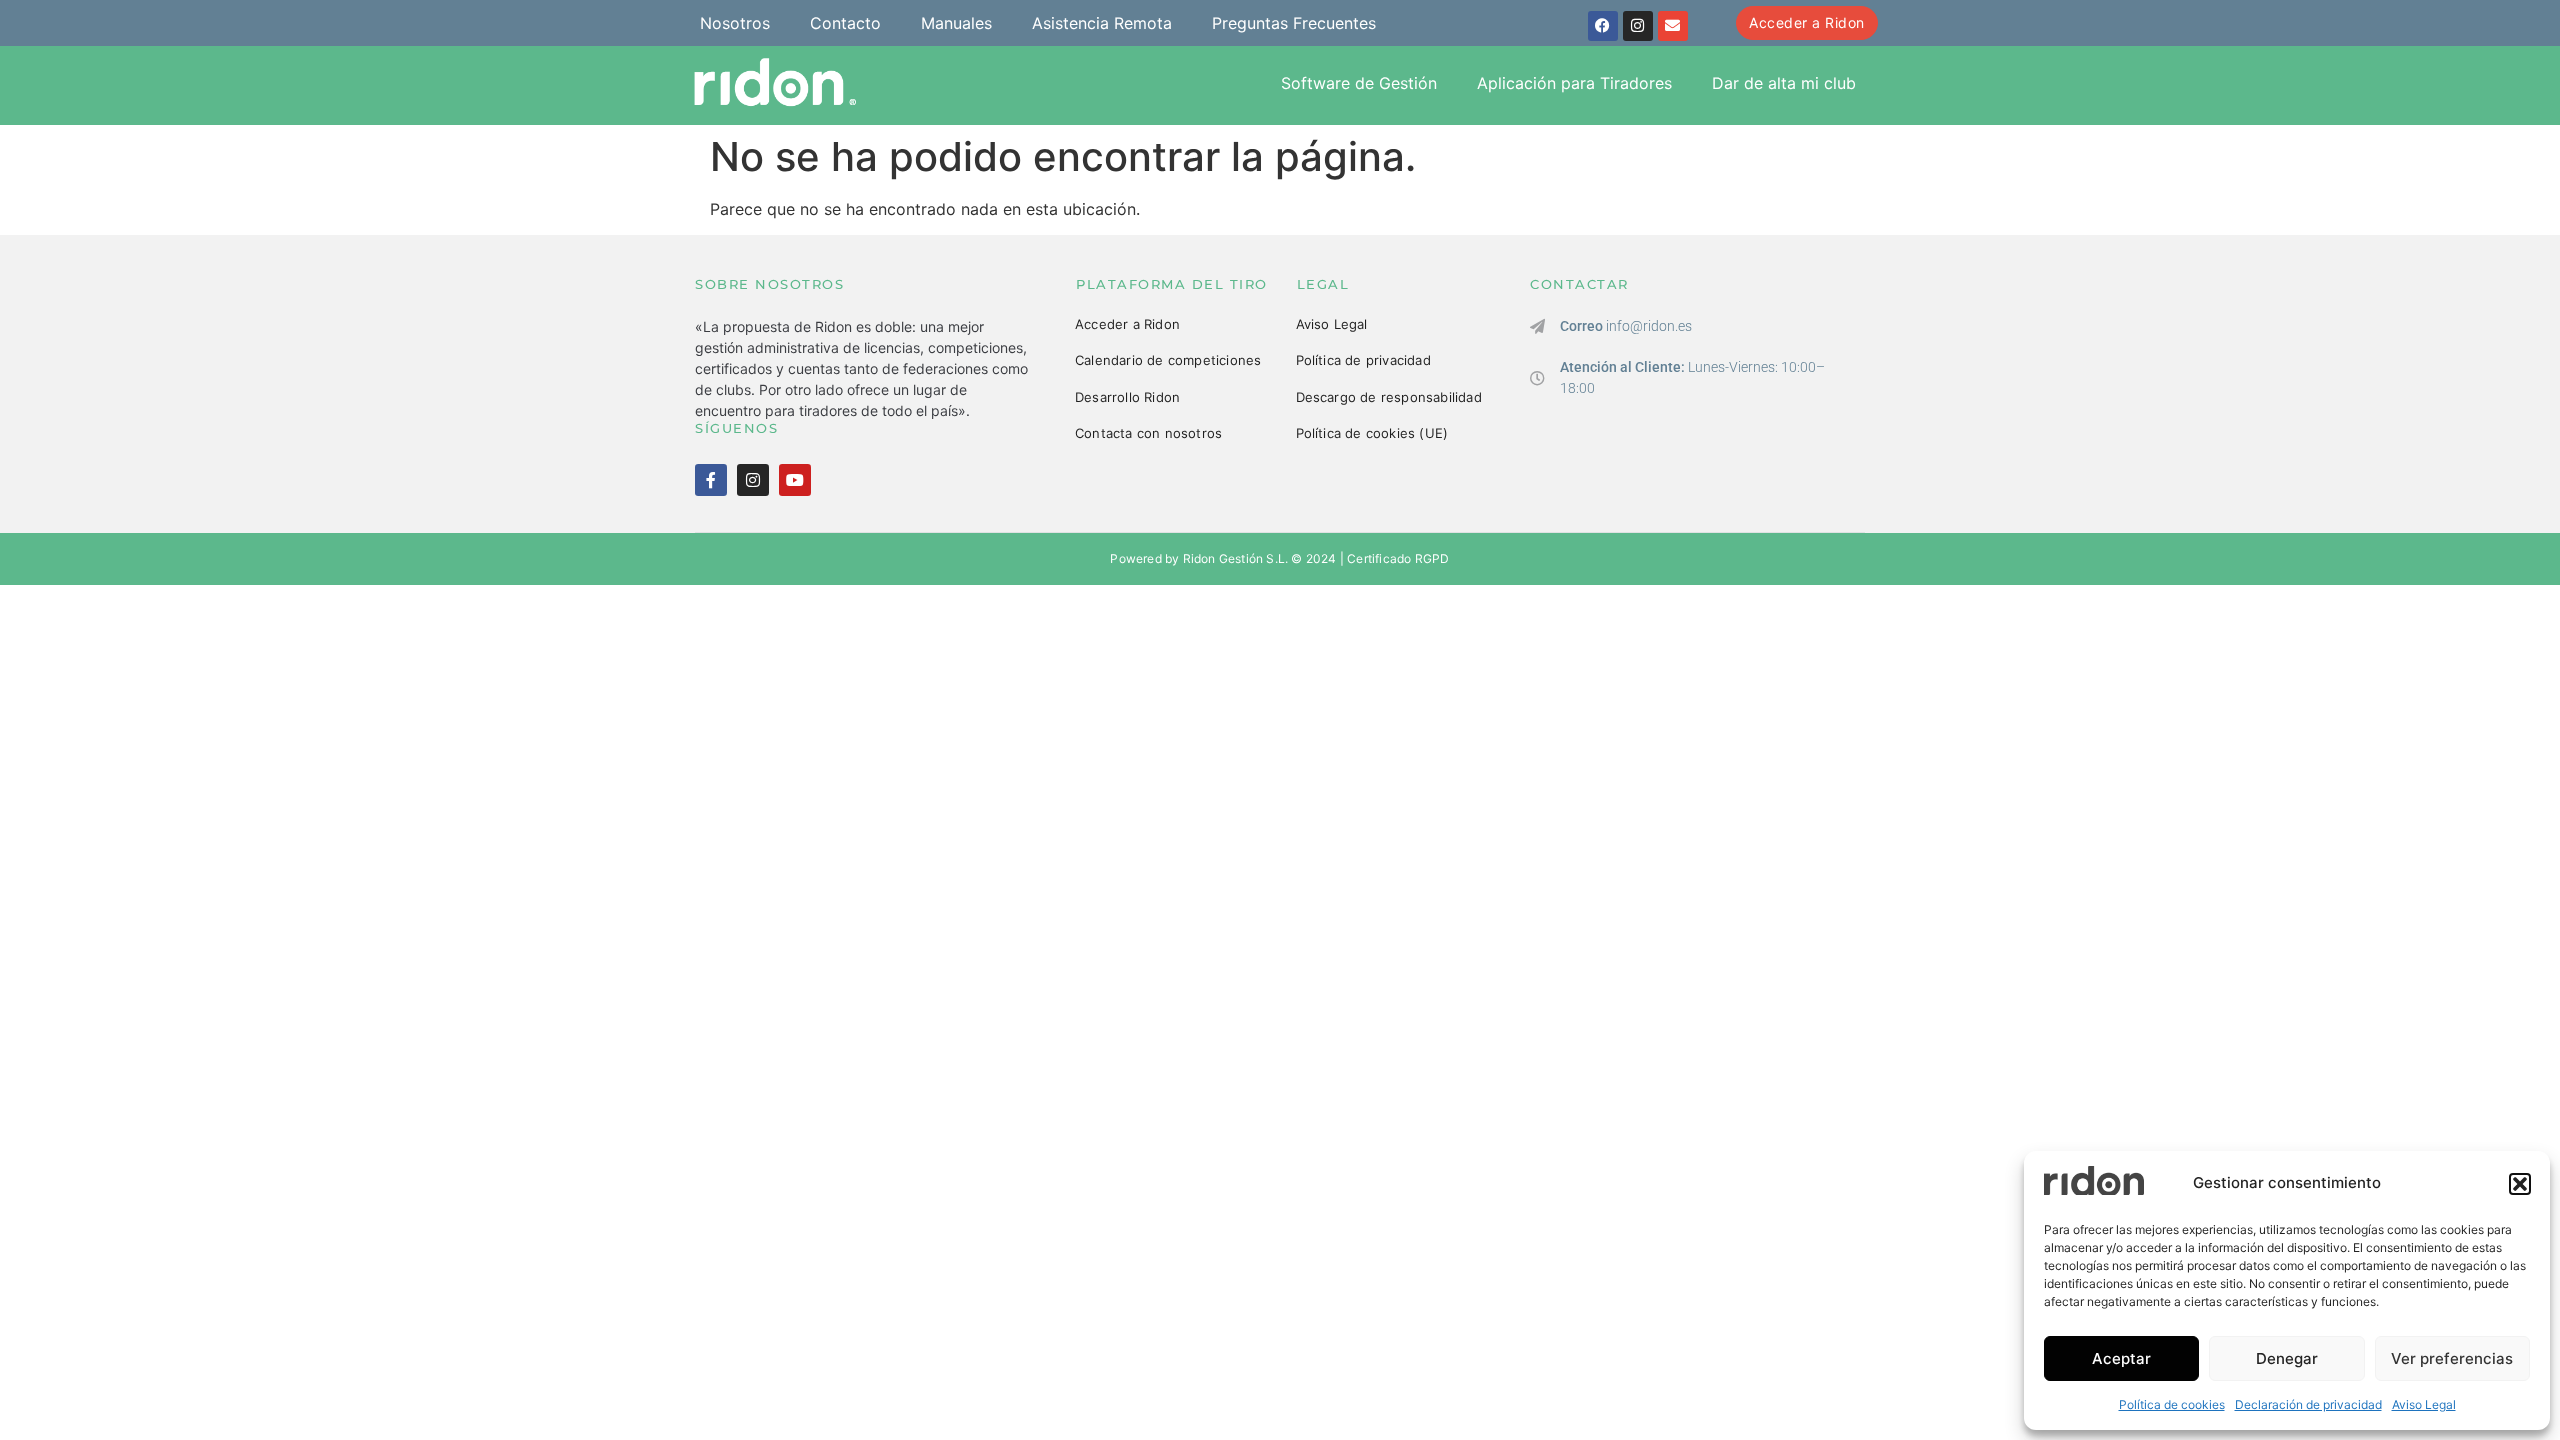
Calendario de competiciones (1168, 360)
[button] (2520, 1184)
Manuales (956, 23)
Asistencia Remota (1102, 23)
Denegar (2287, 1358)
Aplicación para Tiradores (1574, 83)
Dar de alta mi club (1784, 83)
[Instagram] (1638, 26)
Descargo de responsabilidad (1389, 397)
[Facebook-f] (711, 480)
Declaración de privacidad (2308, 1404)
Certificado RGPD (1398, 558)
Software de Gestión (1359, 83)
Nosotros (735, 23)
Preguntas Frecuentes (1294, 23)
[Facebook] (1603, 26)
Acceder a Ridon (1127, 324)
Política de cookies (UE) (1372, 433)
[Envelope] (1673, 26)
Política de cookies (2172, 1404)
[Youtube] (795, 480)
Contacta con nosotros (1148, 433)
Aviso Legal (2424, 1404)
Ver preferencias (2452, 1358)
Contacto (845, 23)
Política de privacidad (1363, 360)
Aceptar (2121, 1358)
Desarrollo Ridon (1127, 397)
